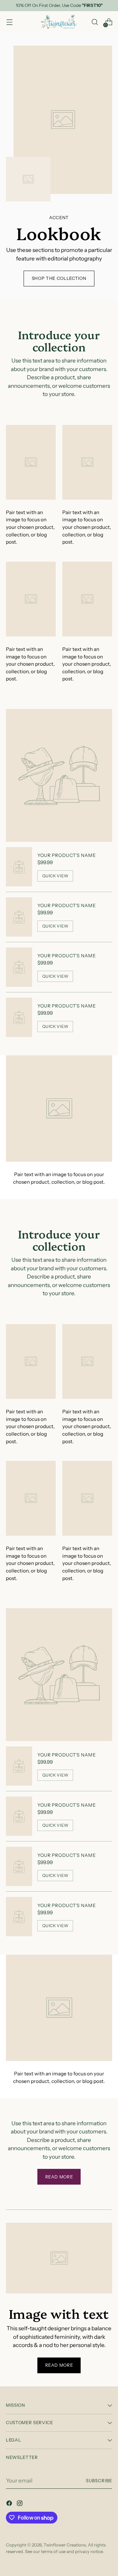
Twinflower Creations (65, 2545)
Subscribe (99, 2481)
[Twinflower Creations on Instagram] (20, 2504)
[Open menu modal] (9, 22)
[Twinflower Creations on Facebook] (10, 2504)
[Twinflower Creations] (59, 22)
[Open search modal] (95, 22)
